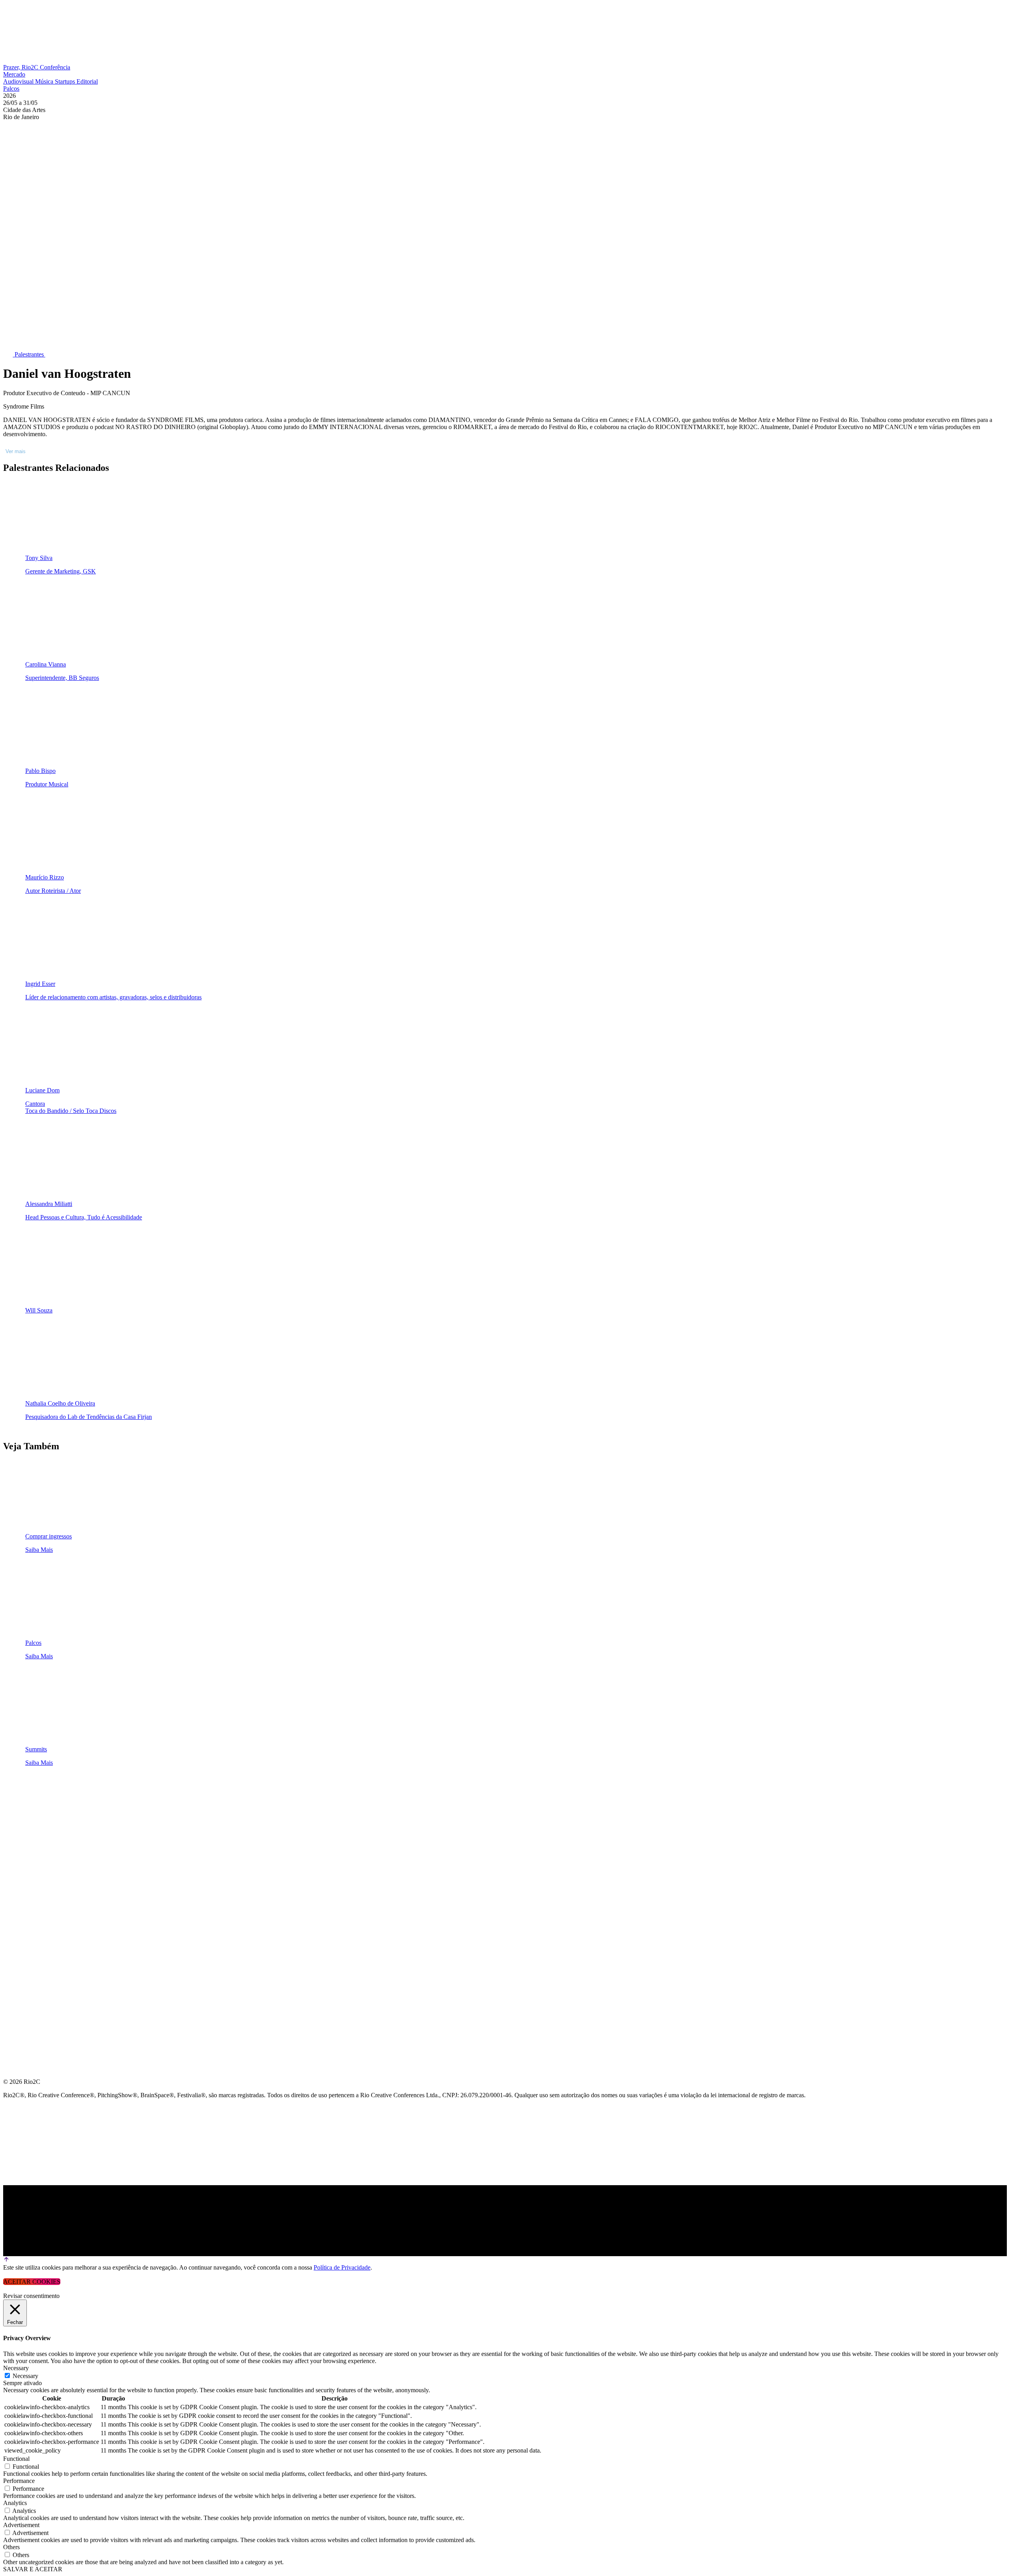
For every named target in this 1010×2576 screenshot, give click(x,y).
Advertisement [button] (21, 2525)
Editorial (87, 81)
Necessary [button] (16, 2368)
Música (45, 81)
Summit (16, 1808)
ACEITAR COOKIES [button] (32, 2282)
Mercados (21, 1845)
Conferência (55, 67)
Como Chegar (27, 1902)
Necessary (25, 2376)
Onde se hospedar (35, 1921)
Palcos (11, 89)
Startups (66, 81)
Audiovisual (19, 81)
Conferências (28, 1827)
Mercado (14, 74)
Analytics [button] (15, 2503)
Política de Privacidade (342, 2267)
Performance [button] (19, 2481)
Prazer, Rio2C (22, 67)
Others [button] (11, 2547)
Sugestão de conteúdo (44, 1883)
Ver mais (16, 451)
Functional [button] (16, 2459)
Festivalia (21, 1864)
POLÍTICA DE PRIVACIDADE (45, 1940)
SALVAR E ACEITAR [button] (33, 2569)
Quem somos (24, 1789)
